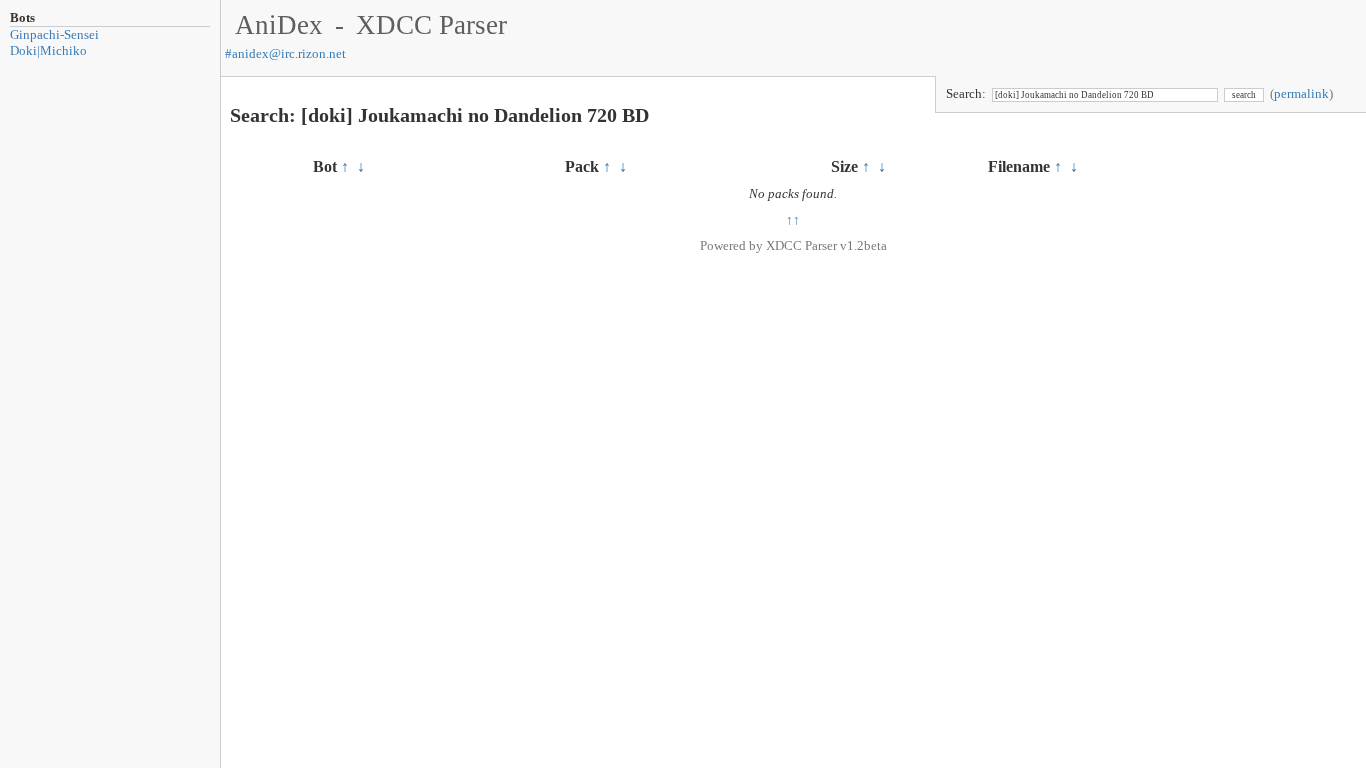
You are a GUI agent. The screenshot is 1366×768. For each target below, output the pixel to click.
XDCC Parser (431, 25)
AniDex (279, 25)
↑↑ (793, 219)
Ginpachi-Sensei (54, 34)
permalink (1301, 93)
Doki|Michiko (48, 50)
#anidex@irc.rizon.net (285, 53)
